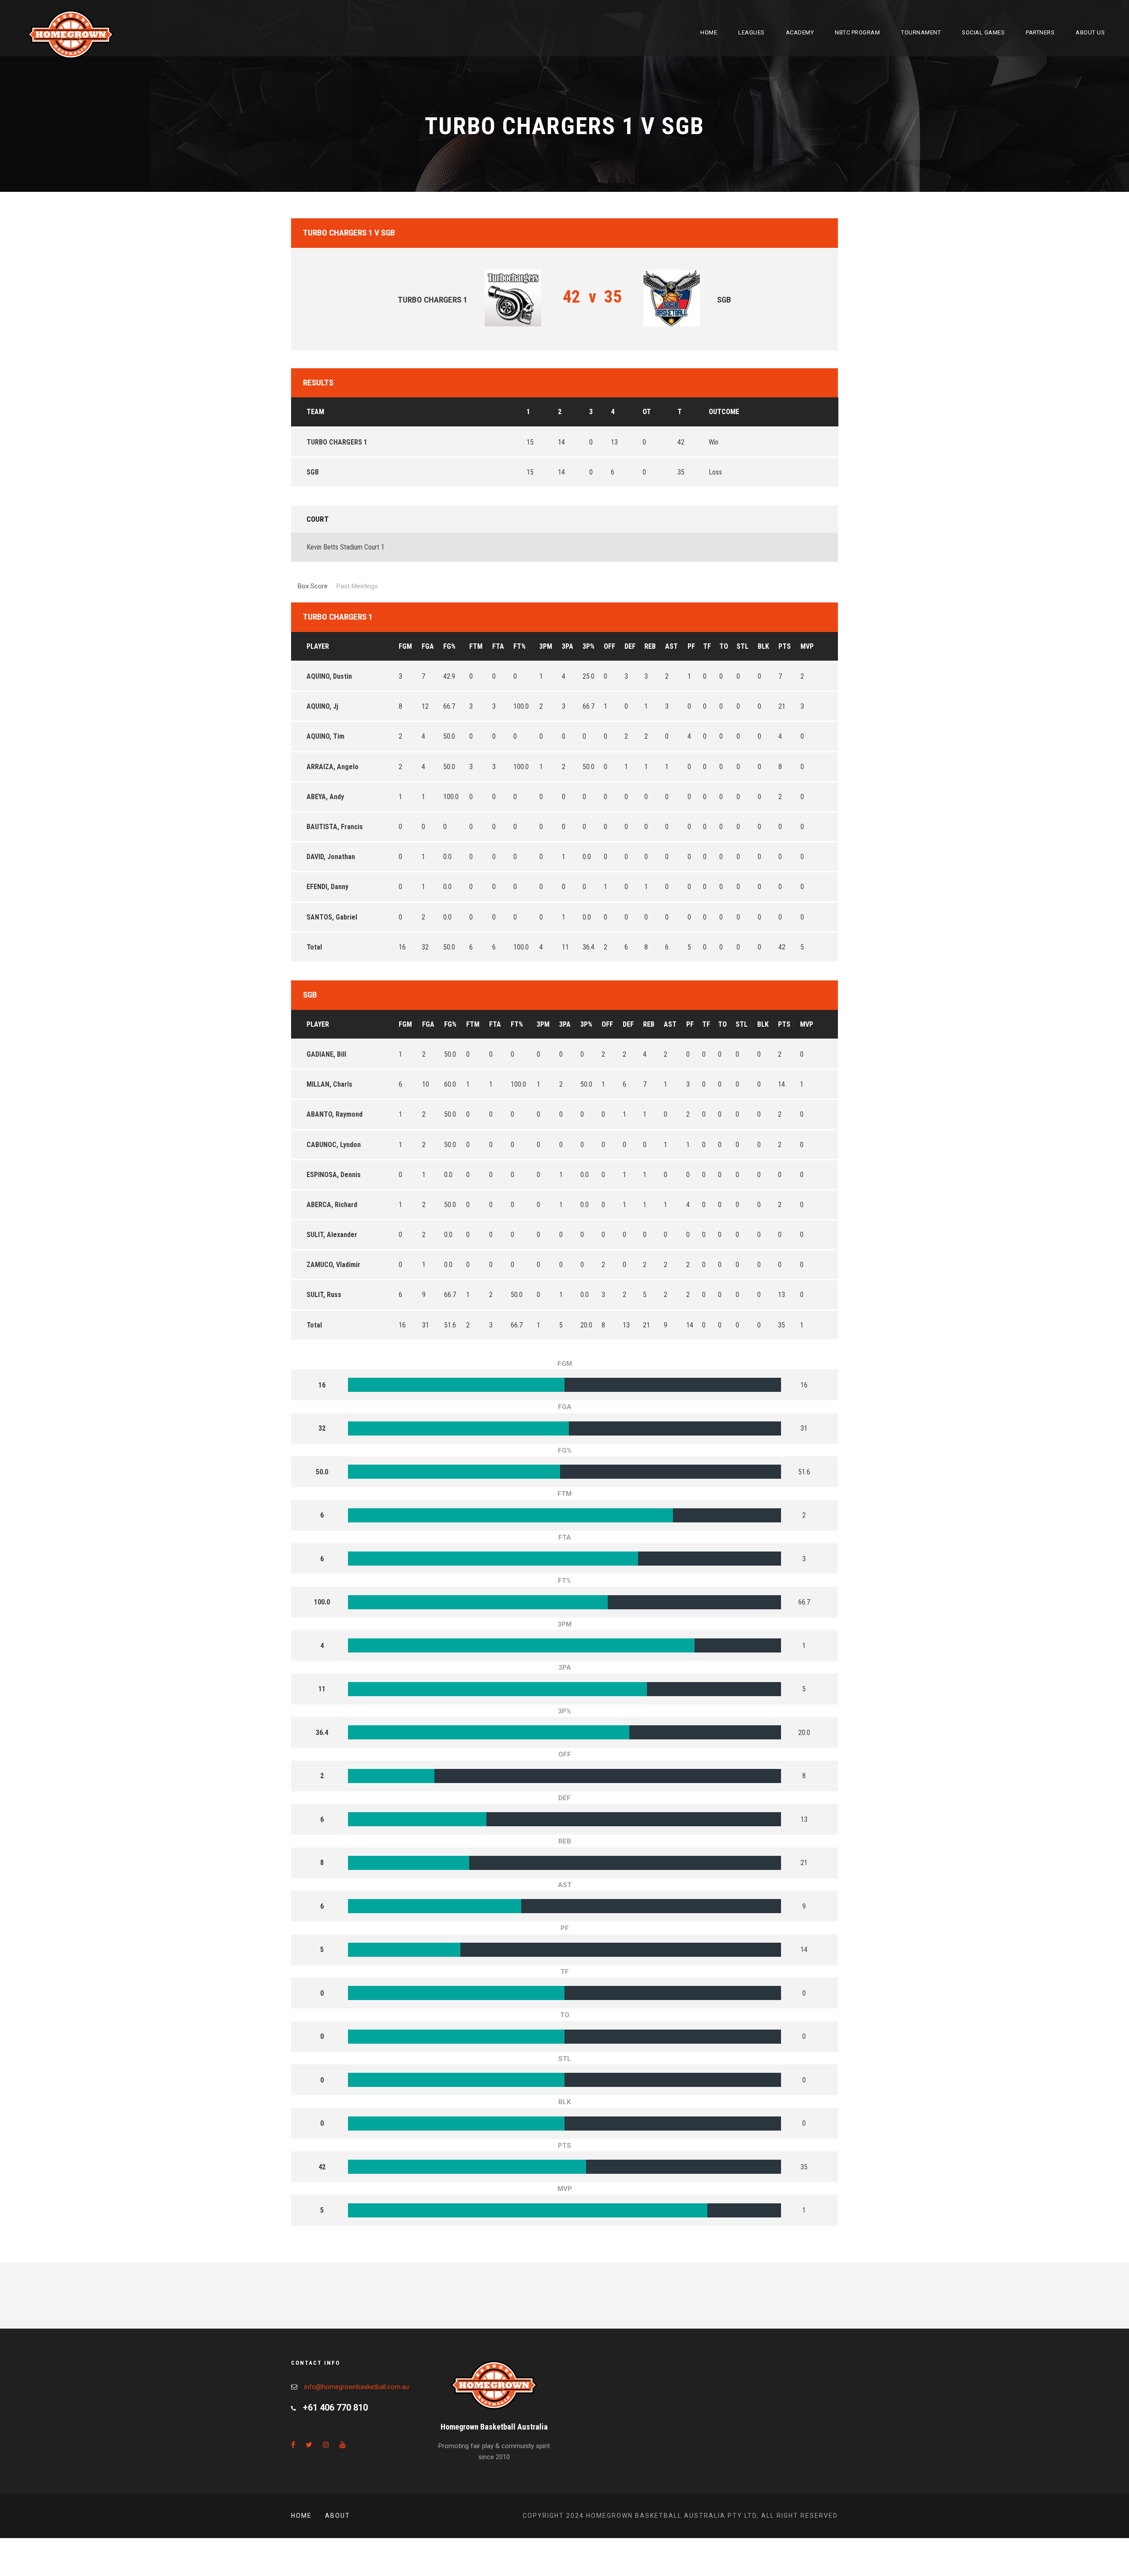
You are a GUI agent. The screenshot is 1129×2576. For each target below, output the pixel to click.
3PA (568, 646)
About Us (1090, 32)
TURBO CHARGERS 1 (337, 442)
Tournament (921, 32)
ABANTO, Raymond (335, 1114)
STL (742, 646)
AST (671, 646)
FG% (449, 646)
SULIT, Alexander (332, 1235)
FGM (405, 646)
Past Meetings (357, 586)
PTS (785, 646)
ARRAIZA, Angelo (333, 767)
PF (691, 646)
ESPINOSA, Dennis (334, 1175)
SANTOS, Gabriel (332, 917)
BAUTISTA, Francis (335, 827)
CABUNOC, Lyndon (334, 1145)
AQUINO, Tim (325, 736)
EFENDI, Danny (327, 887)
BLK (763, 646)
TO (724, 646)
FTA (498, 646)
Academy (800, 32)
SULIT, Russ (324, 1295)
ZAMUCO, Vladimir (333, 1265)
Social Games (983, 32)
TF (707, 646)
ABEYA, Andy (325, 797)
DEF (630, 646)
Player (318, 646)
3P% (589, 646)
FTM (476, 646)
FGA (428, 646)
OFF (609, 646)
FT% (520, 646)
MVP (807, 646)
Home (709, 32)
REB (650, 646)
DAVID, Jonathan (331, 857)
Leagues (751, 32)
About (338, 2516)
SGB (313, 472)
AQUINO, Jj (322, 706)
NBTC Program (857, 32)
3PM (546, 646)
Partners (1040, 32)
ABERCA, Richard (332, 1205)
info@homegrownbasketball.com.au (357, 2387)
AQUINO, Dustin (329, 676)
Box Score (313, 586)
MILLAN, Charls (329, 1084)
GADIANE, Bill (326, 1054)
